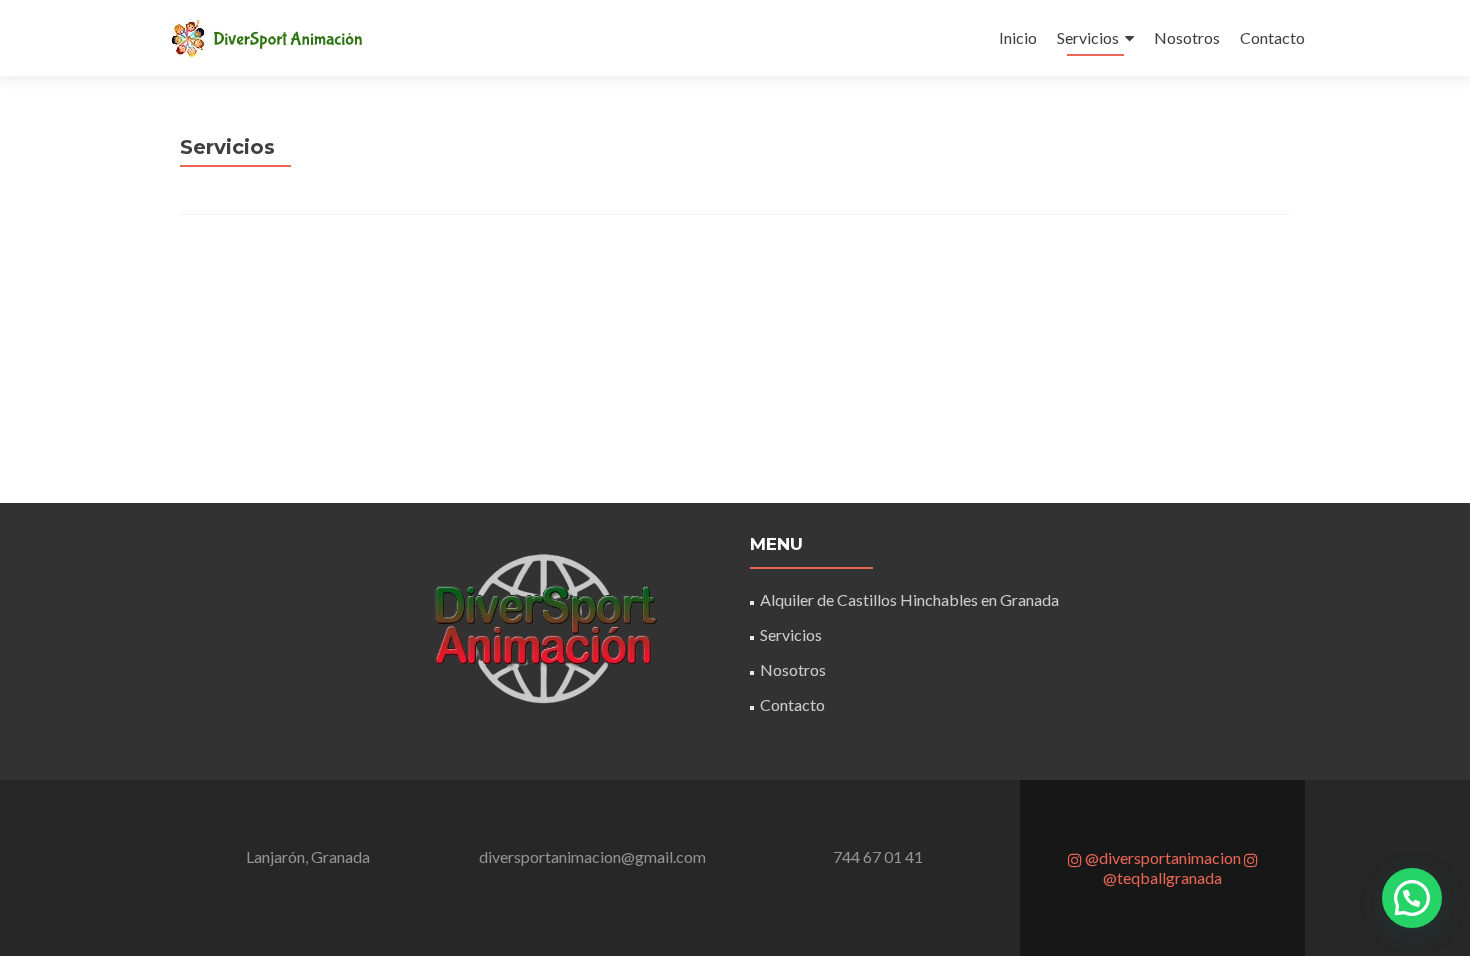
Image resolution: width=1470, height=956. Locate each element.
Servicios (1088, 37)
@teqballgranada (1162, 877)
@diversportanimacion (1161, 857)
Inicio (1018, 37)
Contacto (1272, 37)
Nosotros (1187, 37)
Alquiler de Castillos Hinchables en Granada (909, 599)
